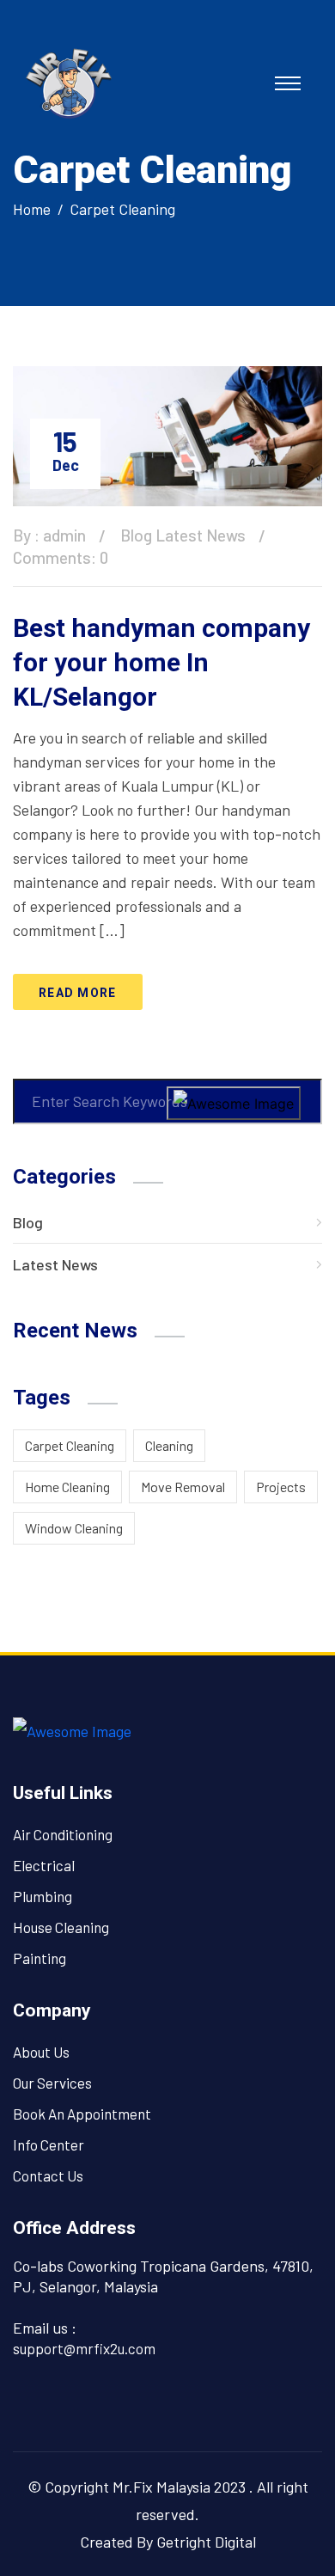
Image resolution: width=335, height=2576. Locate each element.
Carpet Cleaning (122, 209)
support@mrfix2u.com (84, 2348)
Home (32, 209)
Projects (281, 1487)
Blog (136, 535)
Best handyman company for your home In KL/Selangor (161, 662)
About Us (41, 2052)
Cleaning (169, 1445)
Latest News (201, 535)
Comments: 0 (61, 557)
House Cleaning (61, 1927)
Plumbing (43, 1896)
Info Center (49, 2145)
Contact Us (48, 2175)
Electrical (44, 1865)
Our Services (52, 2083)
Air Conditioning (63, 1834)
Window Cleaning (74, 1528)
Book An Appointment (82, 2114)
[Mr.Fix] (69, 81)
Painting (40, 1958)
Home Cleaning (67, 1487)
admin (64, 535)
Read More (78, 993)
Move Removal (183, 1487)
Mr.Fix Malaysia (161, 2487)
